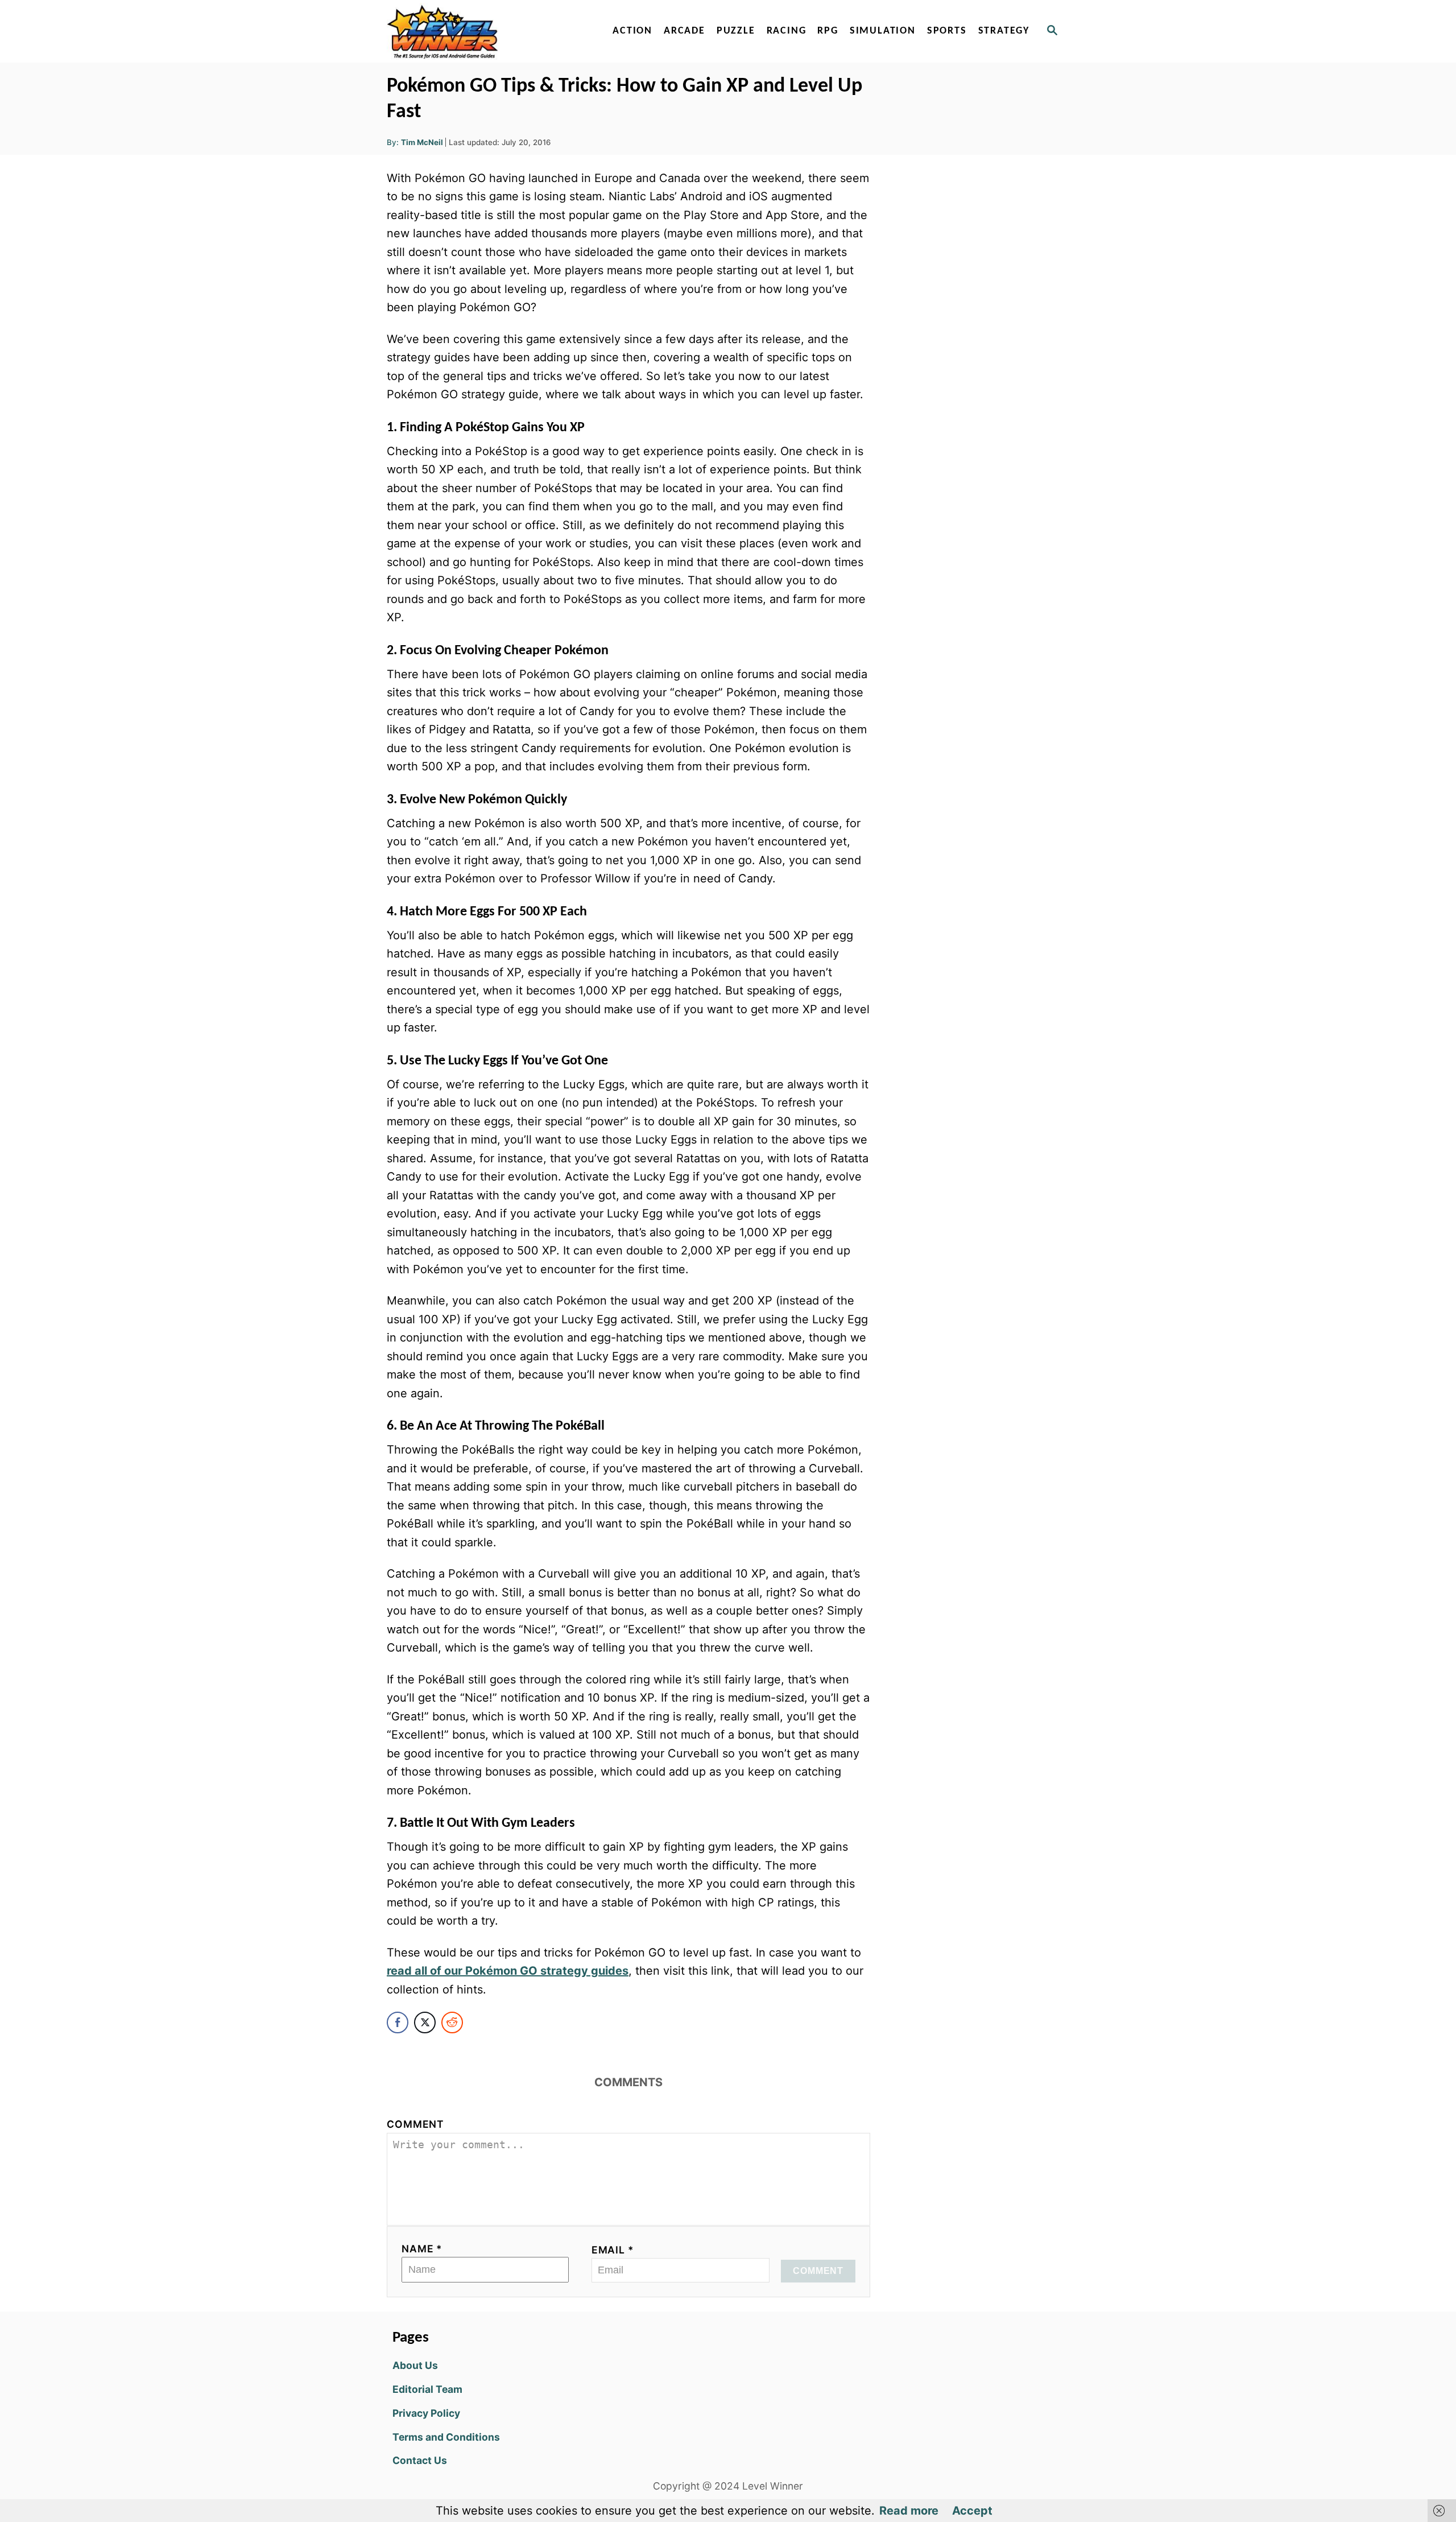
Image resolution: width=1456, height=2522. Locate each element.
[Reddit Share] (452, 2022)
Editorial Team (427, 2389)
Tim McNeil (422, 142)
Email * (613, 2250)
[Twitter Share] (425, 2022)
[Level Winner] (485, 31)
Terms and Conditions (446, 2437)
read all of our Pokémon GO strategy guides (508, 1971)
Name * (422, 2249)
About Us (415, 2365)
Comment (415, 2124)
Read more (909, 2511)
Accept (972, 2511)
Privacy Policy (426, 2413)
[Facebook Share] (398, 2022)
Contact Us (420, 2460)
